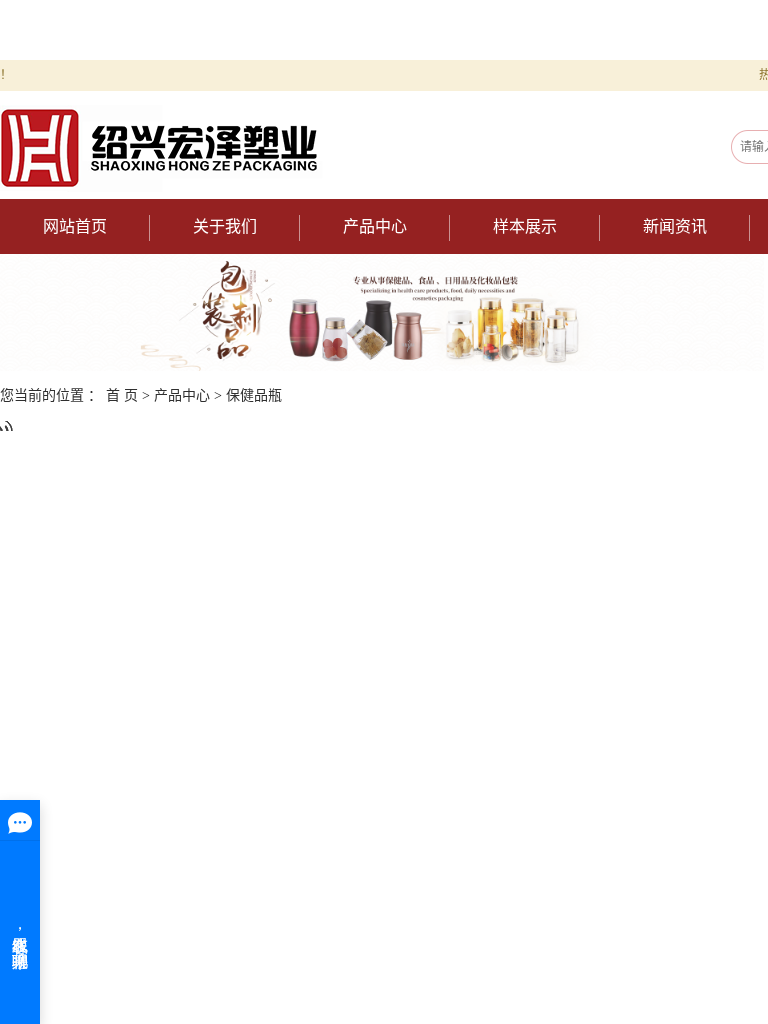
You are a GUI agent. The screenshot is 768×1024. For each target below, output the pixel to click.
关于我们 (225, 226)
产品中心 (375, 226)
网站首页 (75, 226)
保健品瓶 (254, 395)
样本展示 (525, 226)
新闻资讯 (675, 226)
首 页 (122, 395)
